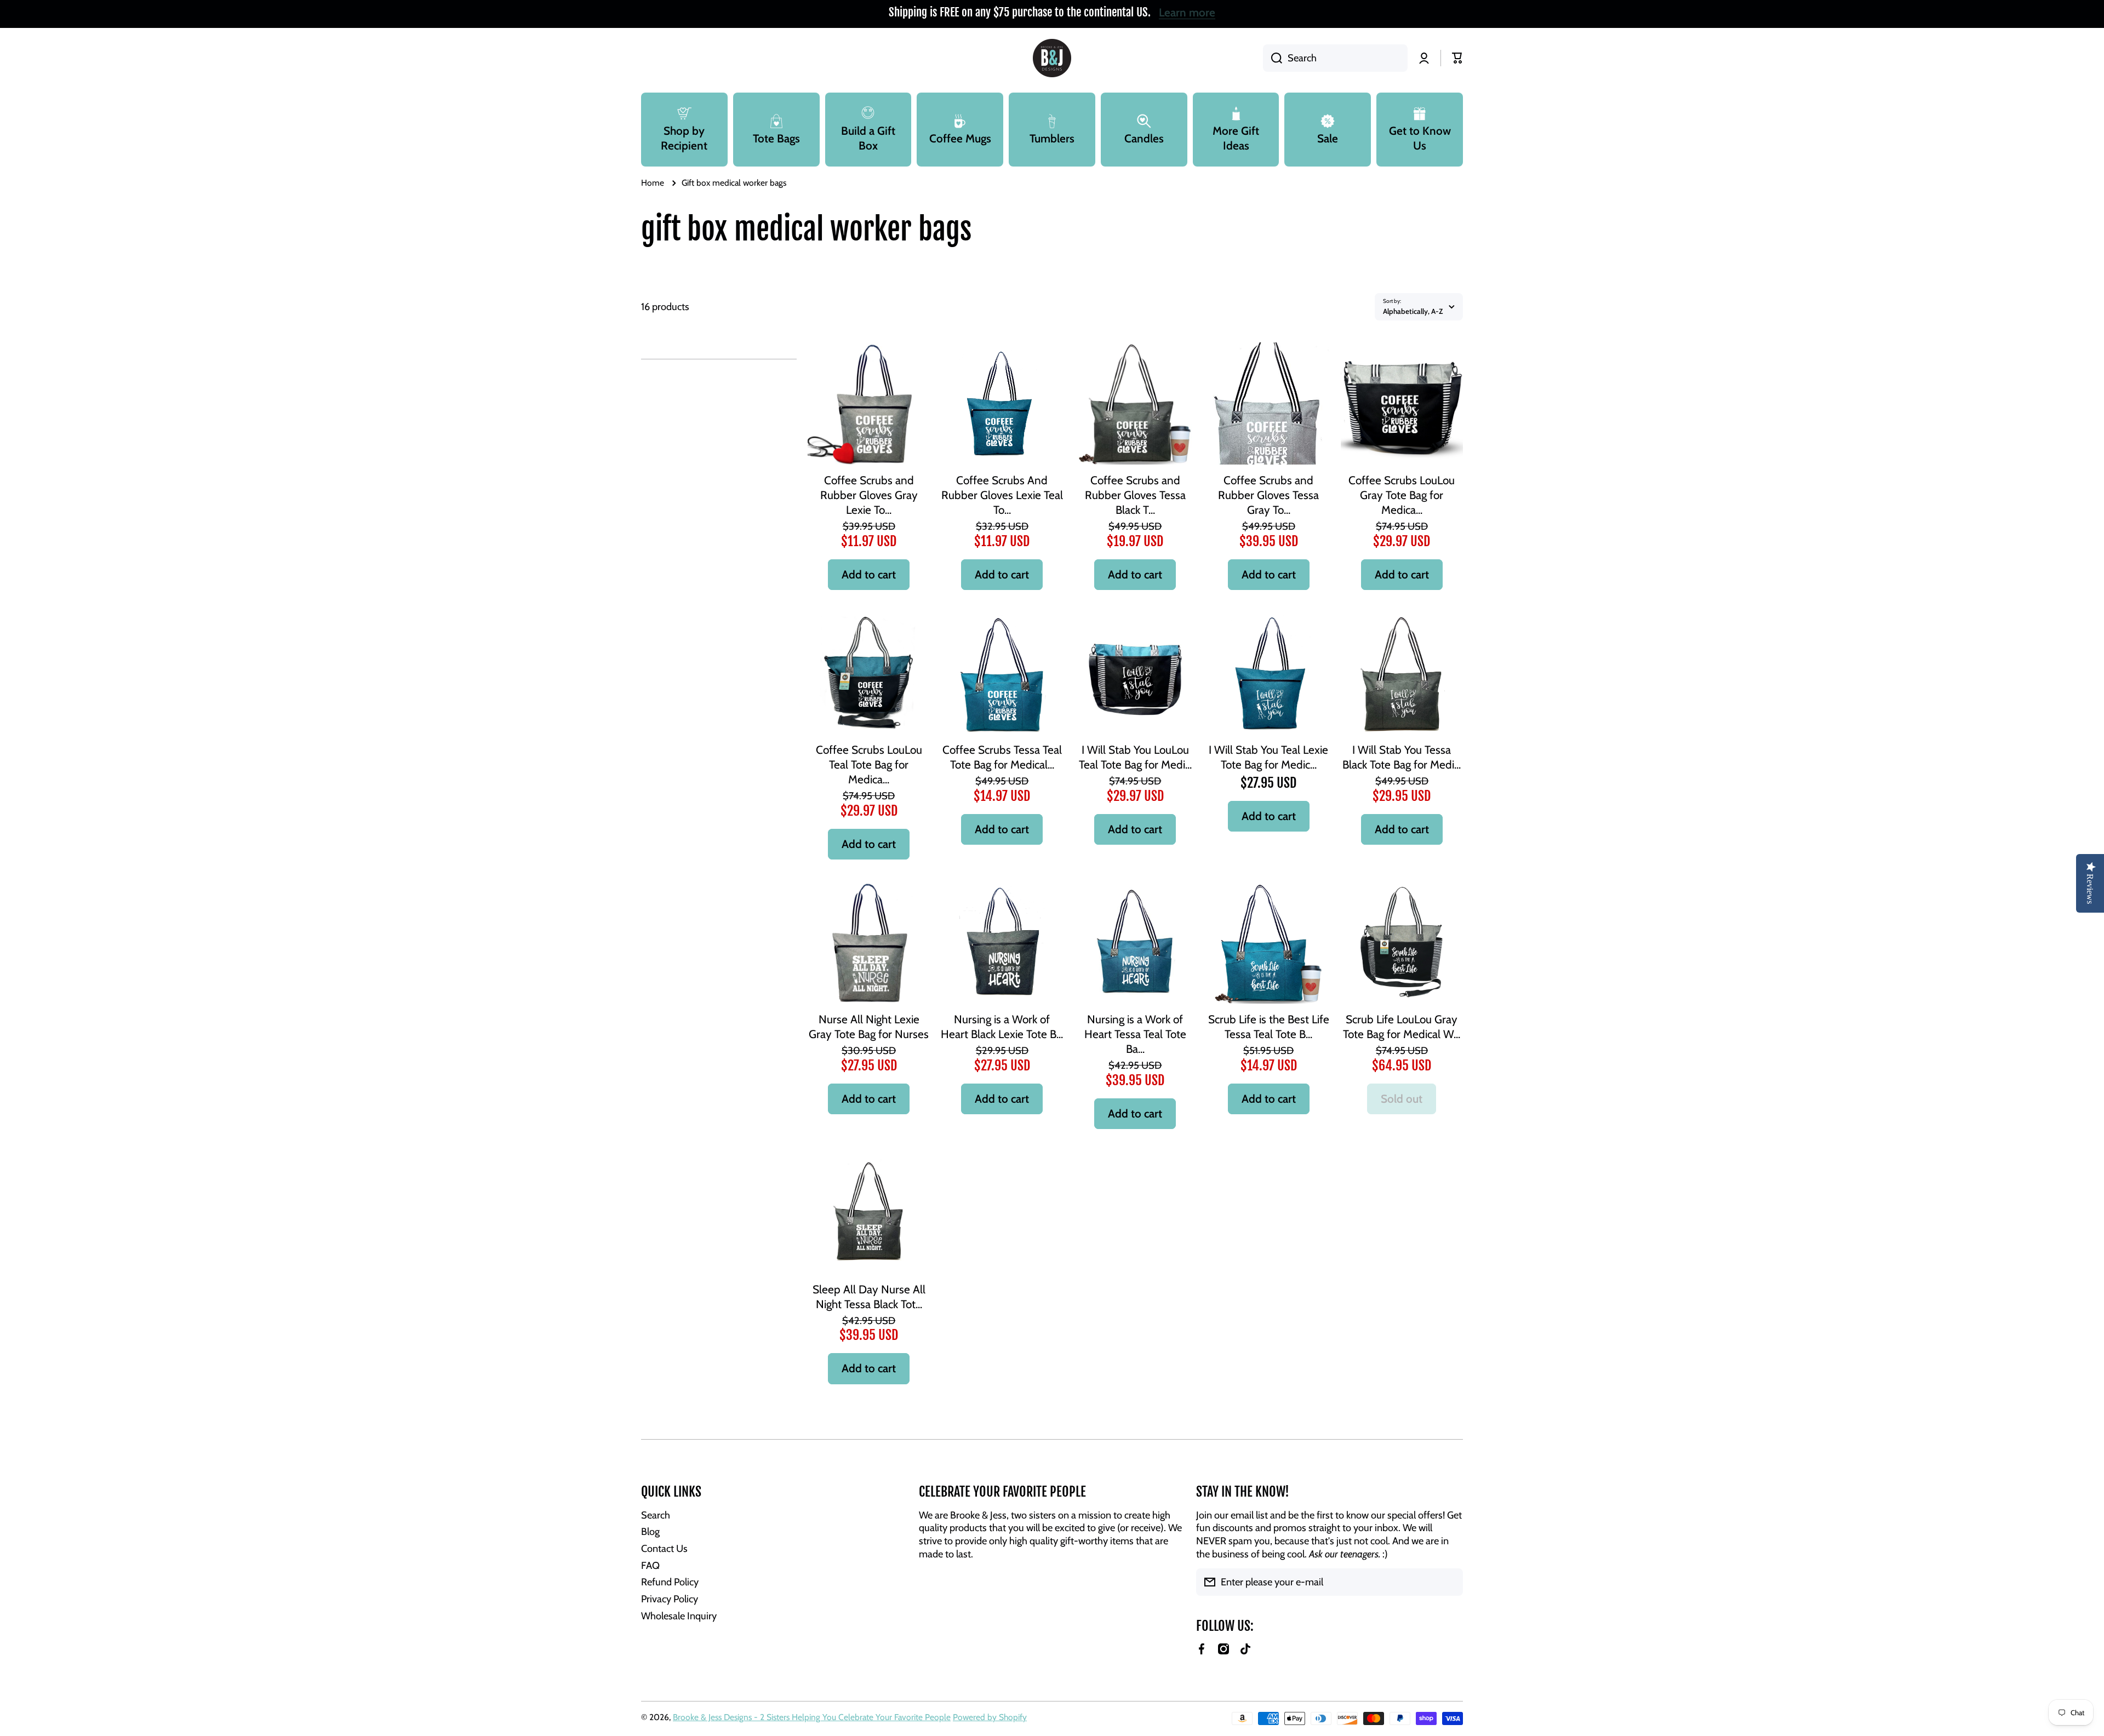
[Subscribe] (1449, 1582)
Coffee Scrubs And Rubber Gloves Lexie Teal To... (1002, 495)
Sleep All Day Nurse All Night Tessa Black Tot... (869, 1297)
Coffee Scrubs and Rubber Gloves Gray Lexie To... (869, 495)
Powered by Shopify (990, 1717)
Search (656, 1515)
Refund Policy (670, 1582)
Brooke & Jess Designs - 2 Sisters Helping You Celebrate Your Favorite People (812, 1717)
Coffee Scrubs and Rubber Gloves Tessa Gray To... (1268, 495)
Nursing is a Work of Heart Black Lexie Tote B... (1002, 1027)
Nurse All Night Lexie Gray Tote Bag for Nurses (869, 1027)
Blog (650, 1531)
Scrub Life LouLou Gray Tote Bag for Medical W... (1402, 1027)
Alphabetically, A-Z (1413, 311)
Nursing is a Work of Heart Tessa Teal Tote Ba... (1135, 1034)
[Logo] (1052, 58)
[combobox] (1335, 58)
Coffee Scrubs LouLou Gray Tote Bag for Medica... (1402, 495)
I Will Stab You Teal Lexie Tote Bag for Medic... (1268, 757)
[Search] (1273, 58)
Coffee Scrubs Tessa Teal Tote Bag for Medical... (1002, 757)
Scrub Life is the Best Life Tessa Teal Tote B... (1269, 1027)
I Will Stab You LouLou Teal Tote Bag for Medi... (1135, 757)
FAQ (650, 1565)
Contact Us (664, 1548)
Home (653, 183)
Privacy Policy (670, 1599)
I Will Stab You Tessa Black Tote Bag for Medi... (1402, 757)
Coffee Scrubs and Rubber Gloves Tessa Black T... (1135, 495)
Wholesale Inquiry (679, 1616)
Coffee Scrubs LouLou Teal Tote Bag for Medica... (869, 764)
